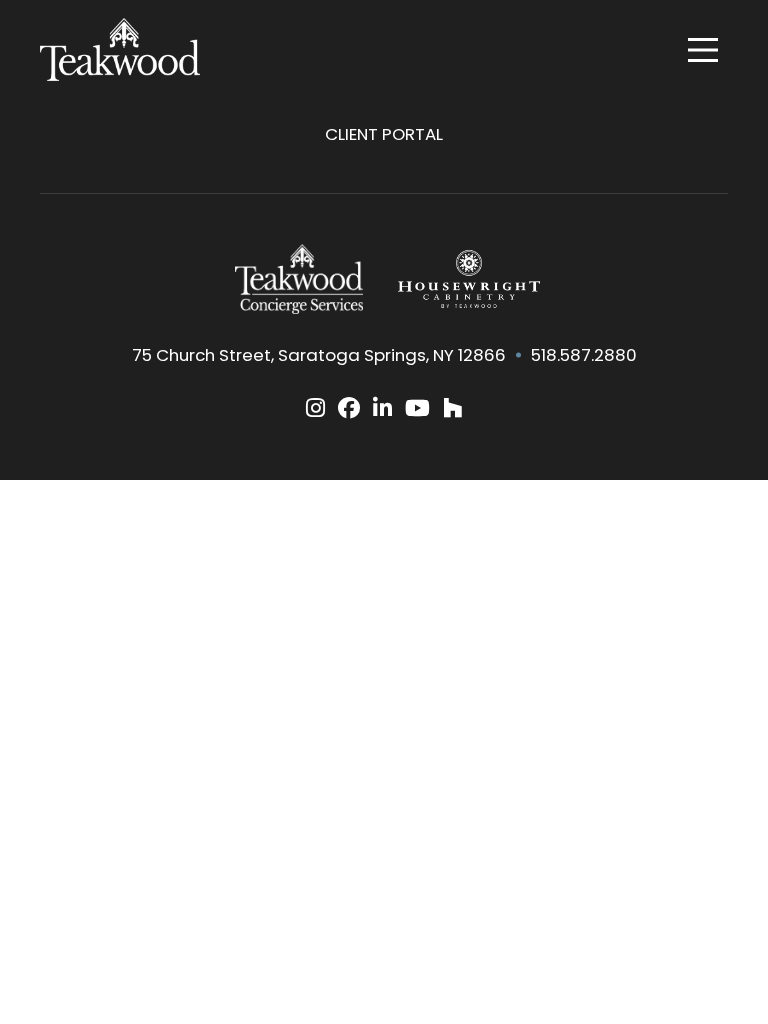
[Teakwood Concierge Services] (299, 279)
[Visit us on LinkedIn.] (382, 408)
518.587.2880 (584, 355)
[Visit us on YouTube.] (417, 408)
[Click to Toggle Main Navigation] (703, 50)
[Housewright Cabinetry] (469, 279)
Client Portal (384, 134)
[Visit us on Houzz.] (452, 408)
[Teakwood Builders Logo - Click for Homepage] (120, 50)
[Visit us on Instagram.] (315, 408)
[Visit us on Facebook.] (349, 408)
